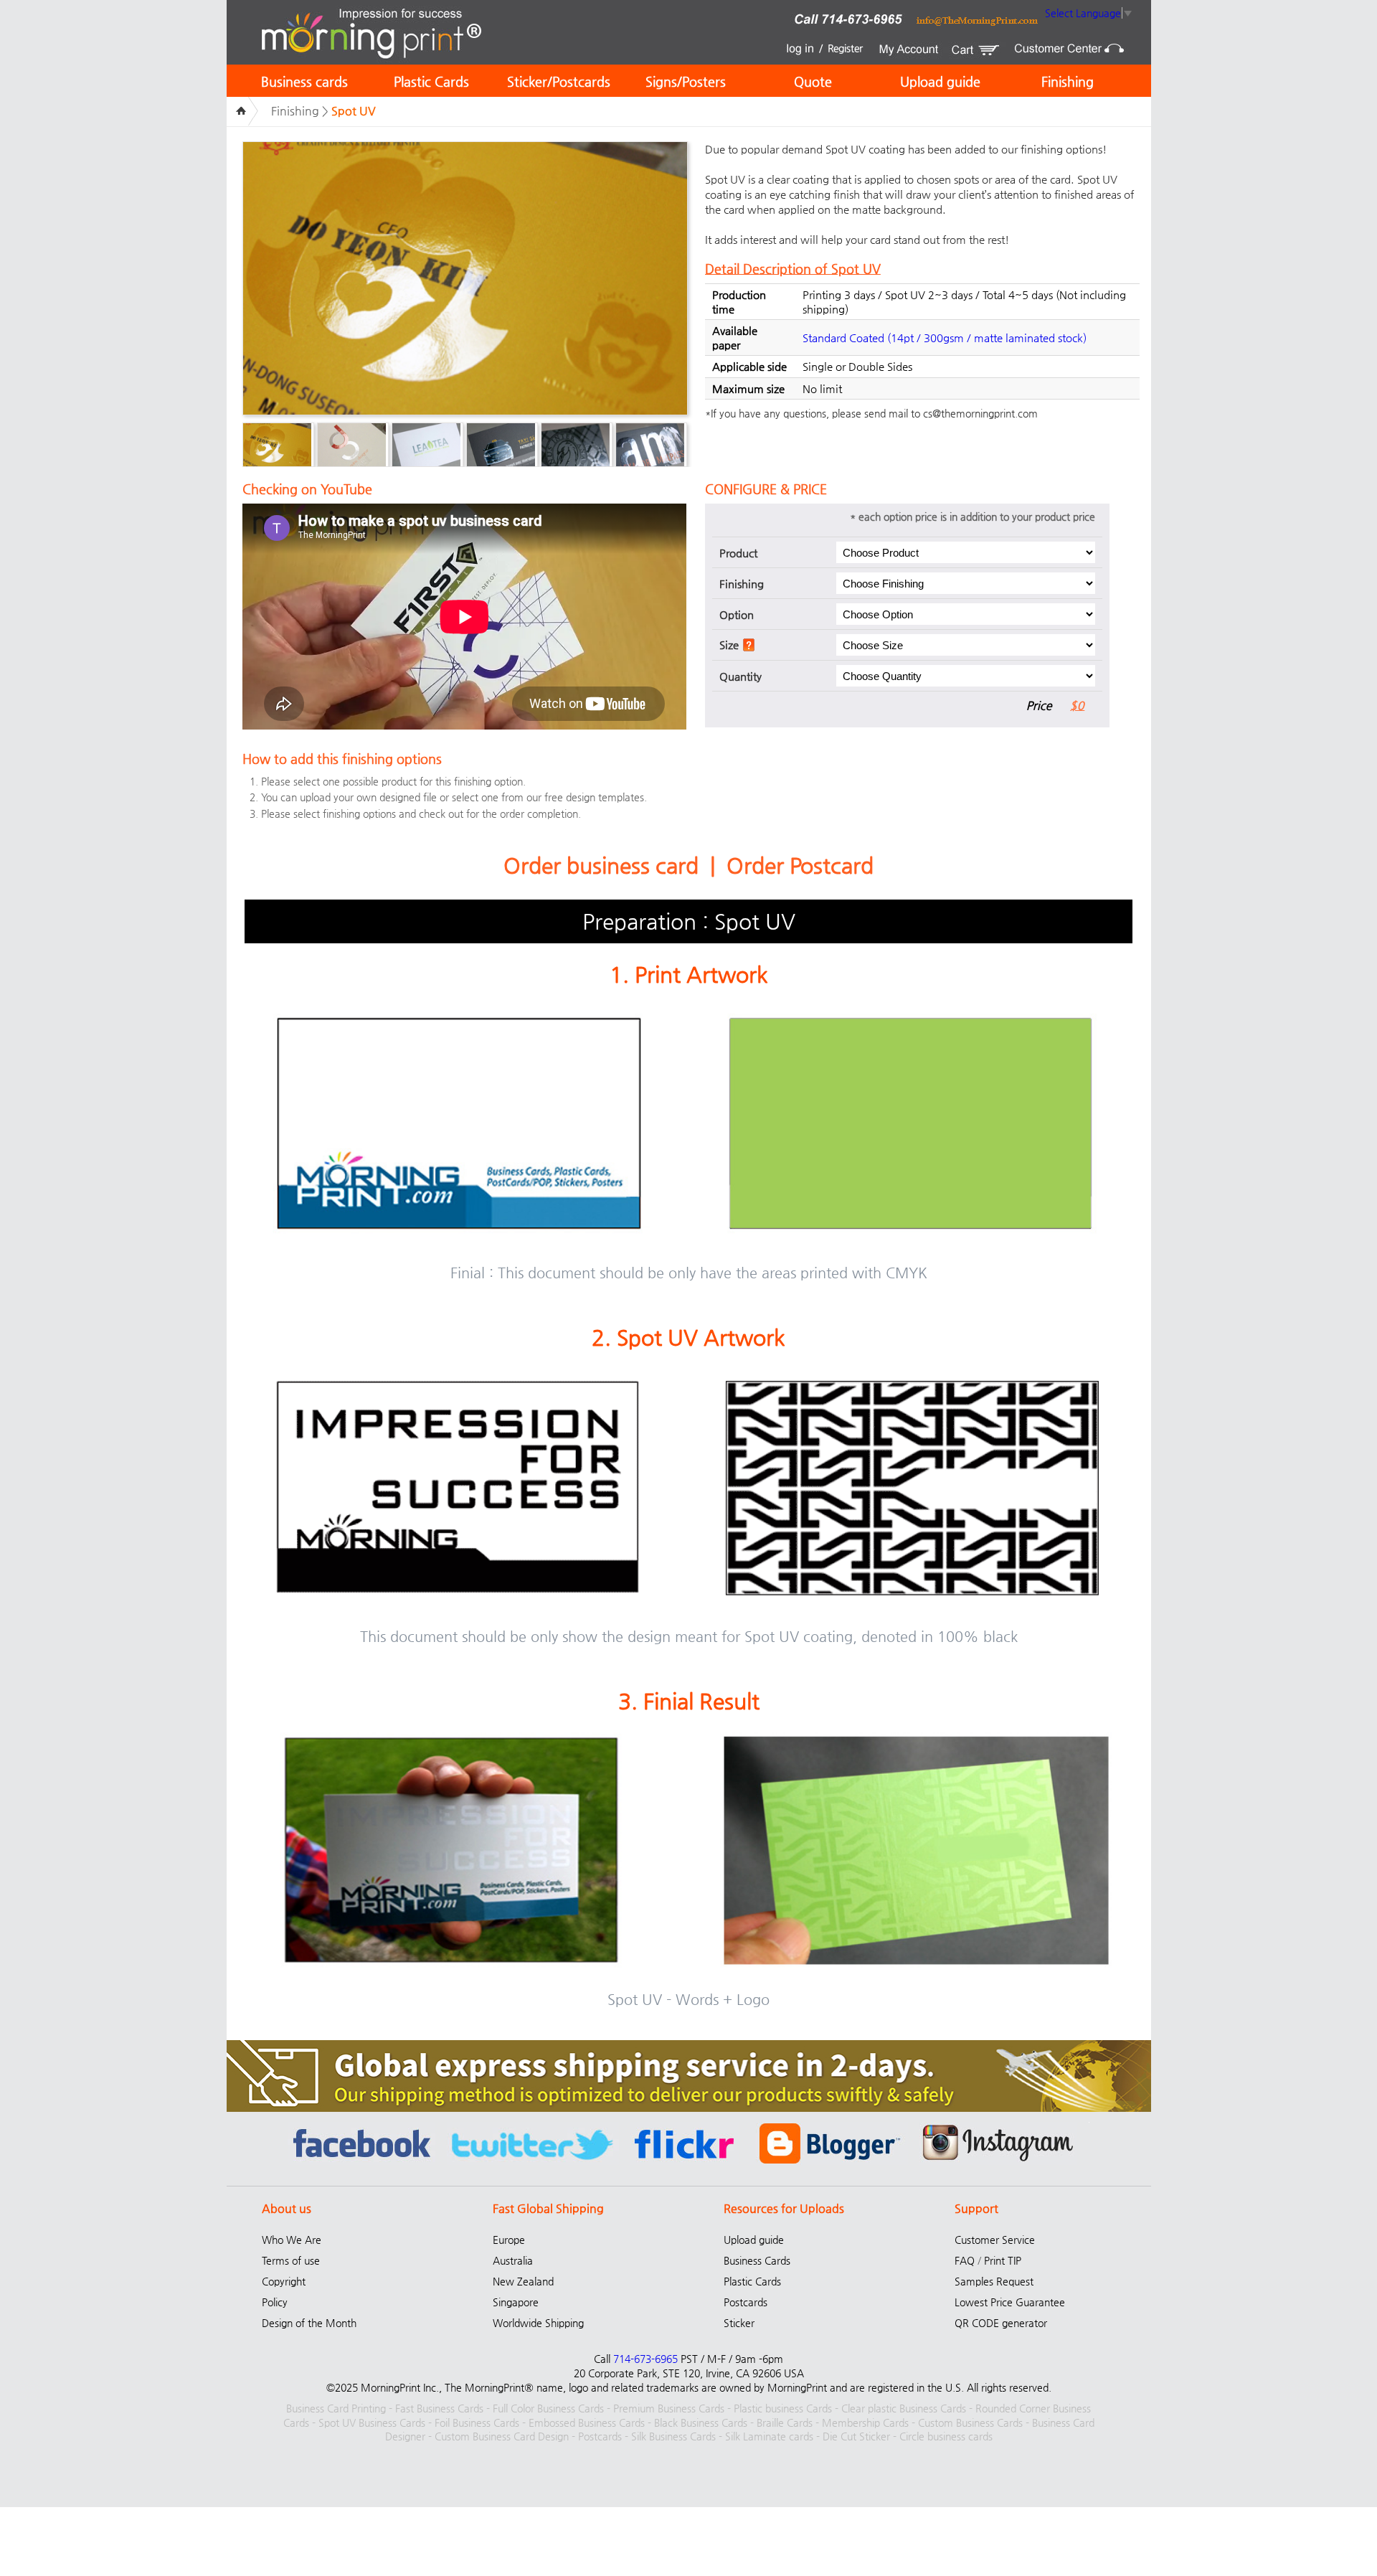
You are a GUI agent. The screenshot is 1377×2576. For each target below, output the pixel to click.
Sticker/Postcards (559, 81)
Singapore (516, 2302)
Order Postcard (800, 865)
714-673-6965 (645, 2359)
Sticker (739, 2323)
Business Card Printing (336, 2408)
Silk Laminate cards (769, 2436)
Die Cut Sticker (856, 2436)
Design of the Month (309, 2323)
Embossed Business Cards (587, 2422)
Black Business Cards (701, 2422)
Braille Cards (785, 2422)
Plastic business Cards (783, 2408)
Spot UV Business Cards (372, 2422)
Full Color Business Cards (548, 2408)
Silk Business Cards (673, 2436)
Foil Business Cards (477, 2422)
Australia (513, 2260)
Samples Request (994, 2281)
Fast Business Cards (439, 2408)
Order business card (601, 865)
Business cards (304, 81)
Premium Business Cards (669, 2408)
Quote (813, 81)
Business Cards (757, 2260)
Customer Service (995, 2240)
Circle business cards (946, 2436)
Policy (275, 2302)
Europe (509, 2240)
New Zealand (523, 2281)
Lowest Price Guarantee (1010, 2302)
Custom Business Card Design (502, 2436)
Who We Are (292, 2240)
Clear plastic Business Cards (904, 2408)
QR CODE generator (1001, 2323)
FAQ (965, 2260)
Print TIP (1003, 2260)
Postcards (746, 2302)
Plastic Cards (431, 81)
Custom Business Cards (970, 2422)
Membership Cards (865, 2422)
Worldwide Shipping (538, 2323)
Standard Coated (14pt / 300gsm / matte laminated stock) (945, 338)
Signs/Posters (686, 81)
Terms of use (291, 2260)
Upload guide (940, 81)
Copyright (284, 2281)
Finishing (1068, 81)
